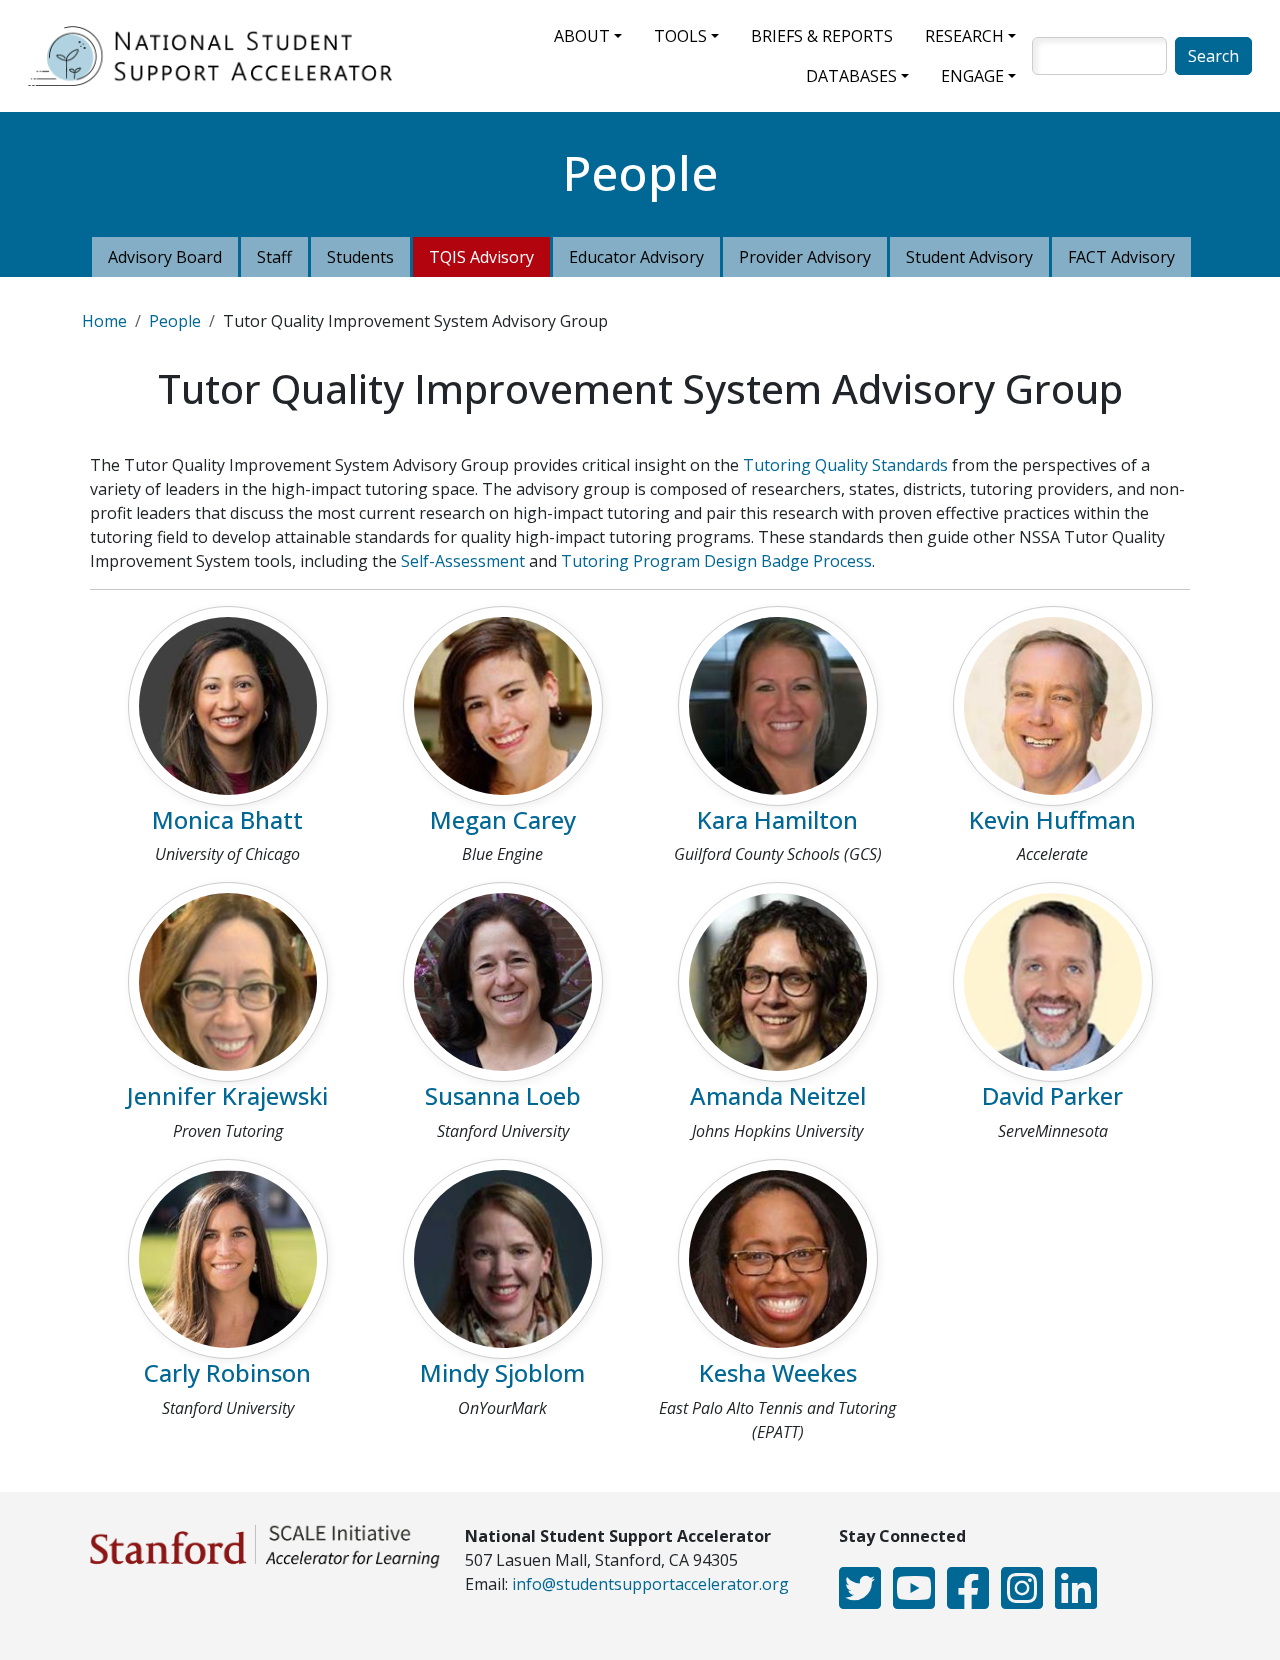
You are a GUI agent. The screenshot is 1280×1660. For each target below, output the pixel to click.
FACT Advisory (1121, 257)
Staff (274, 257)
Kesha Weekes (778, 1372)
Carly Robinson (227, 1372)
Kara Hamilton (777, 819)
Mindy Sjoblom (502, 1372)
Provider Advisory (805, 257)
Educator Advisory (636, 257)
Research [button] (964, 36)
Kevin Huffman (1052, 819)
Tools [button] (680, 36)
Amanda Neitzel (778, 1095)
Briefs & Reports (822, 36)
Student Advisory (969, 257)
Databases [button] (851, 76)
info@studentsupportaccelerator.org (650, 1584)
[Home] (218, 56)
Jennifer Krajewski (227, 1095)
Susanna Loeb (503, 1095)
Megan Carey (503, 819)
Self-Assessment (463, 561)
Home (104, 321)
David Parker (1052, 1095)
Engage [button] (972, 76)
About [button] (582, 36)
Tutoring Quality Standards (845, 465)
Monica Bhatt (227, 819)
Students (360, 257)
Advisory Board (165, 257)
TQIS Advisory (481, 257)
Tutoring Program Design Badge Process (716, 561)
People (175, 321)
